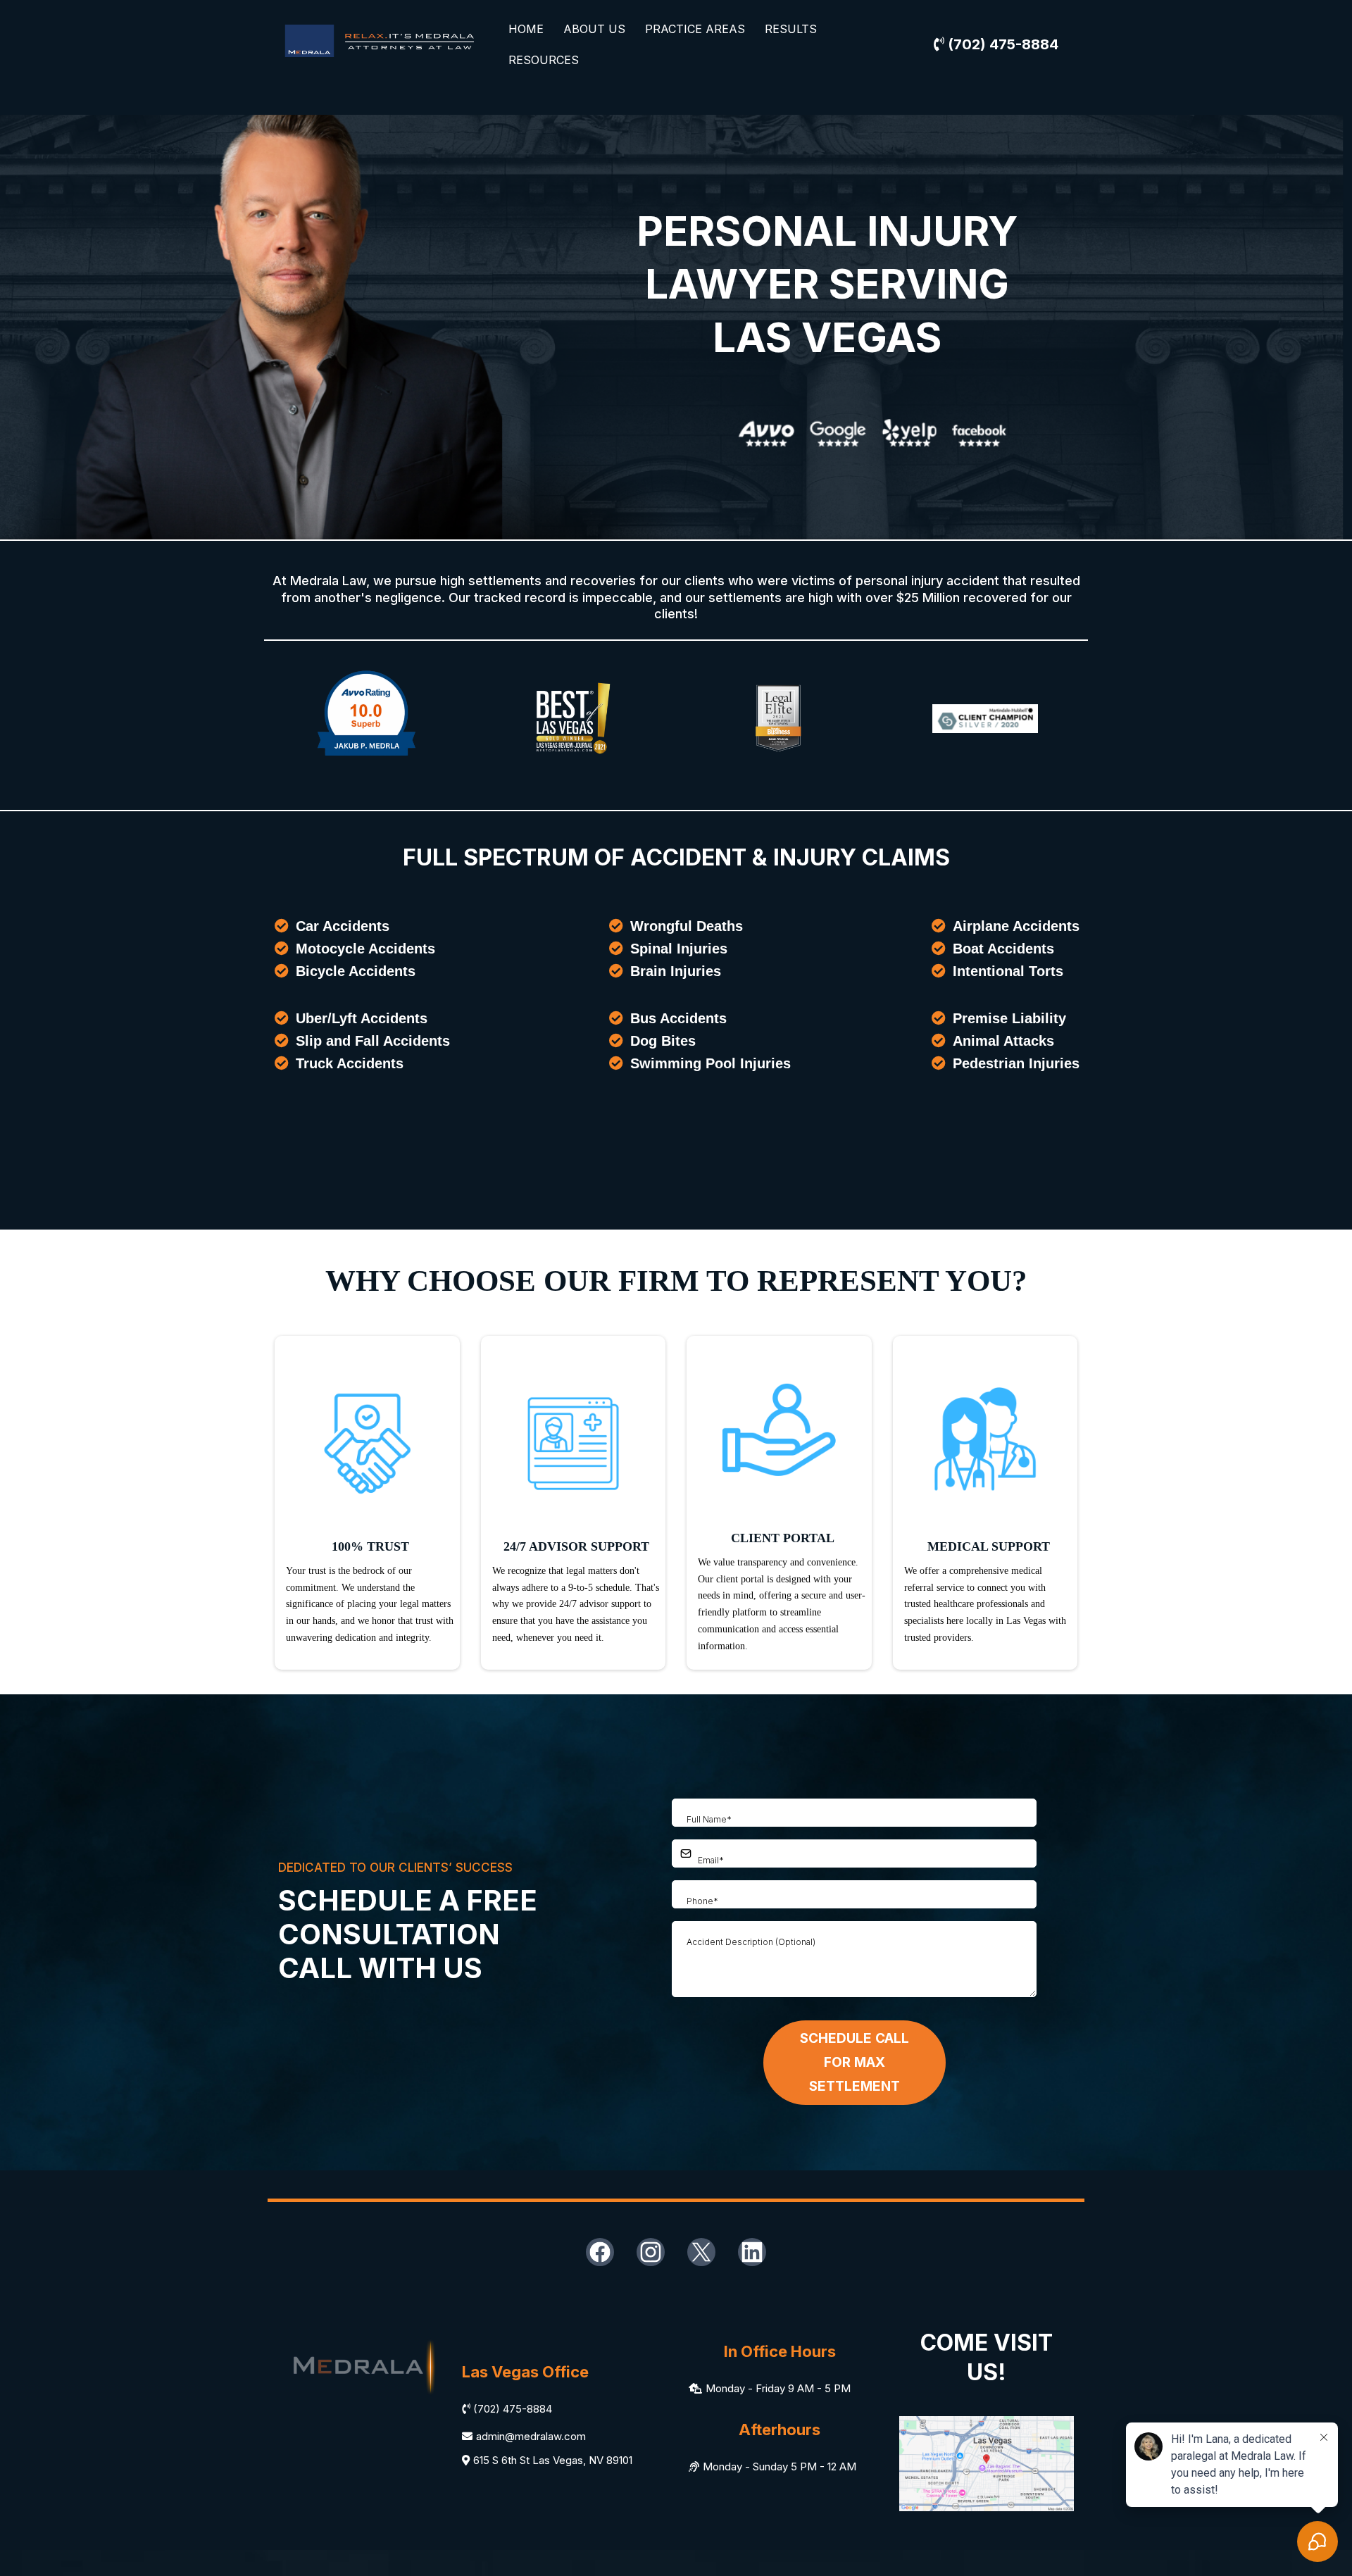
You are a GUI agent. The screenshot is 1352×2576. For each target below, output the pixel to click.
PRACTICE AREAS (695, 29)
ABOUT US (594, 29)
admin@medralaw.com (531, 2436)
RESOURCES (544, 60)
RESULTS (791, 29)
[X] (701, 2252)
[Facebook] (600, 2252)
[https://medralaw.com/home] (380, 43)
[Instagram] (651, 2252)
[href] (987, 2462)
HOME (526, 29)
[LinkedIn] (752, 2252)
